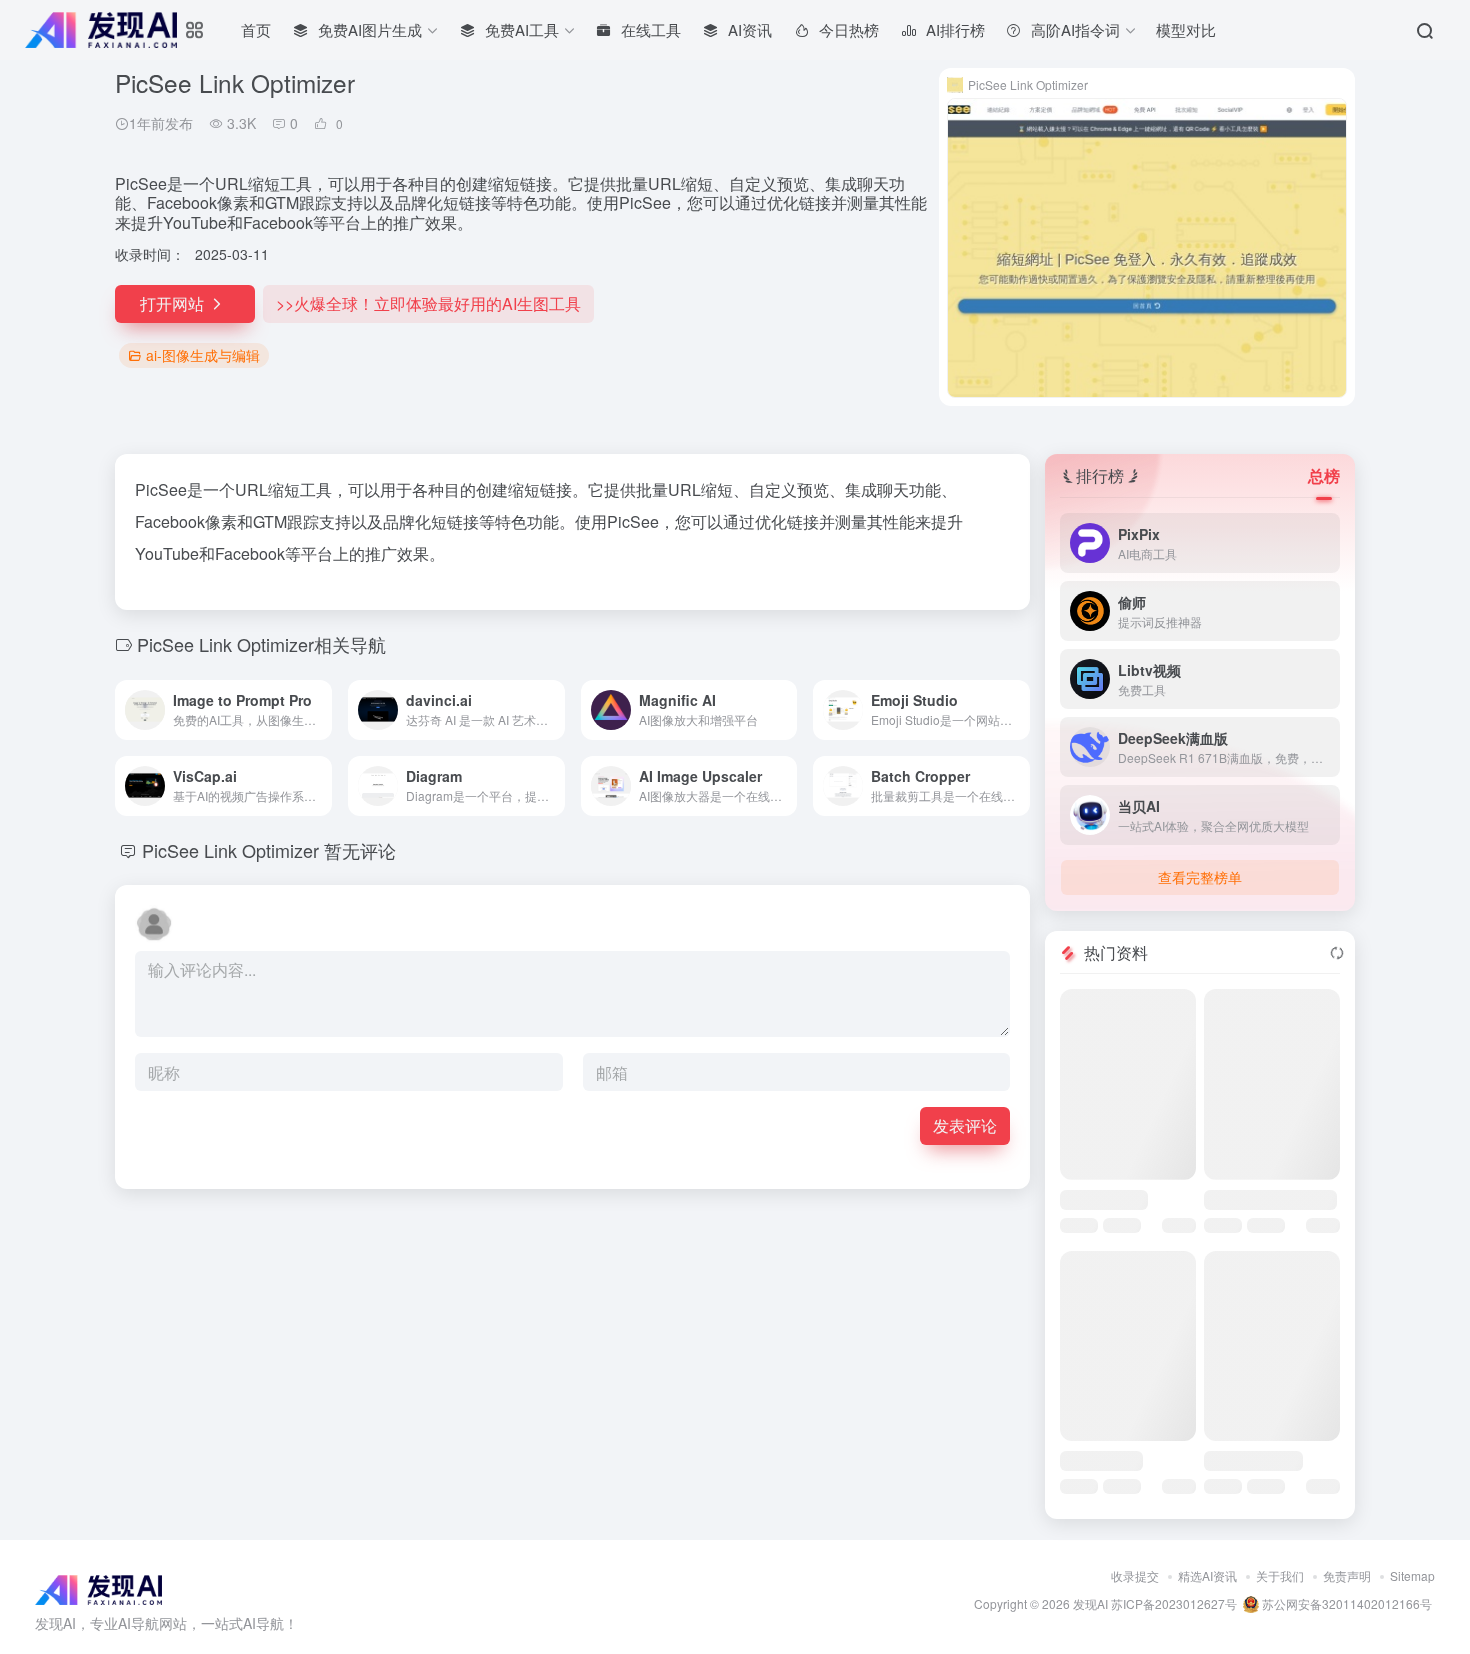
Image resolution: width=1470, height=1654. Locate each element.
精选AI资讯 (1207, 1575)
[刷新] (1337, 953)
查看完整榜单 (1200, 877)
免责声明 (1347, 1575)
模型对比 (1186, 29)
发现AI (1090, 1603)
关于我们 (1280, 1575)
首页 (256, 29)
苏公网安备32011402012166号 (1345, 1603)
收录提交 (1135, 1575)
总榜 (1324, 475)
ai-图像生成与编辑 (203, 355)
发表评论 (965, 1125)
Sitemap (1412, 1575)
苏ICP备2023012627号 (1174, 1603)
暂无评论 (360, 850)
